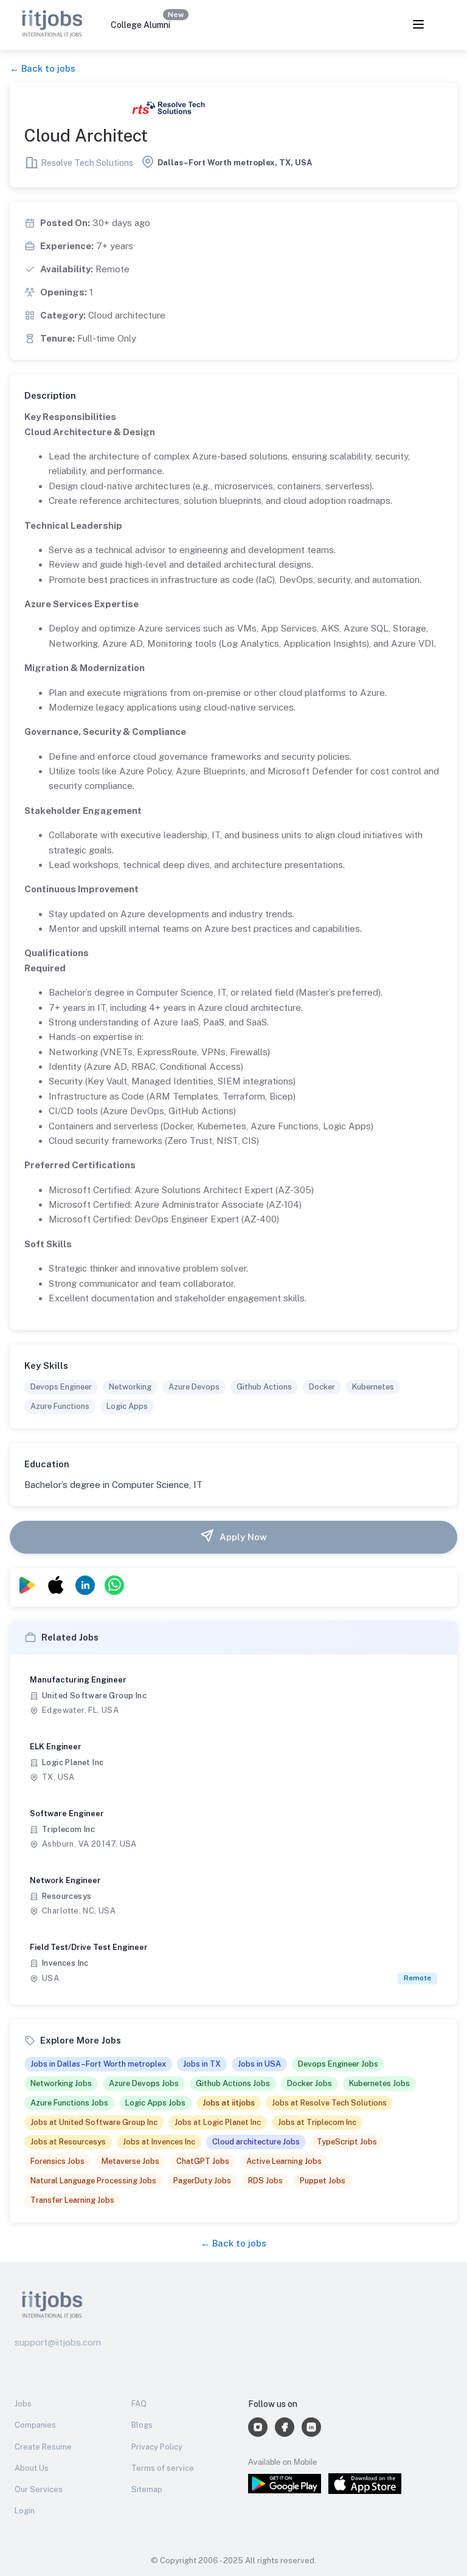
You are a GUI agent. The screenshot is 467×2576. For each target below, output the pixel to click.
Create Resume (43, 2447)
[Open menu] (418, 25)
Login (25, 2511)
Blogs (142, 2425)
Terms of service (163, 2468)
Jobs (23, 2404)
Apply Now (243, 1537)
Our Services (39, 2489)
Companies (35, 2425)
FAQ (139, 2404)
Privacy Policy (157, 2447)
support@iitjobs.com (58, 2342)
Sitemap (147, 2489)
